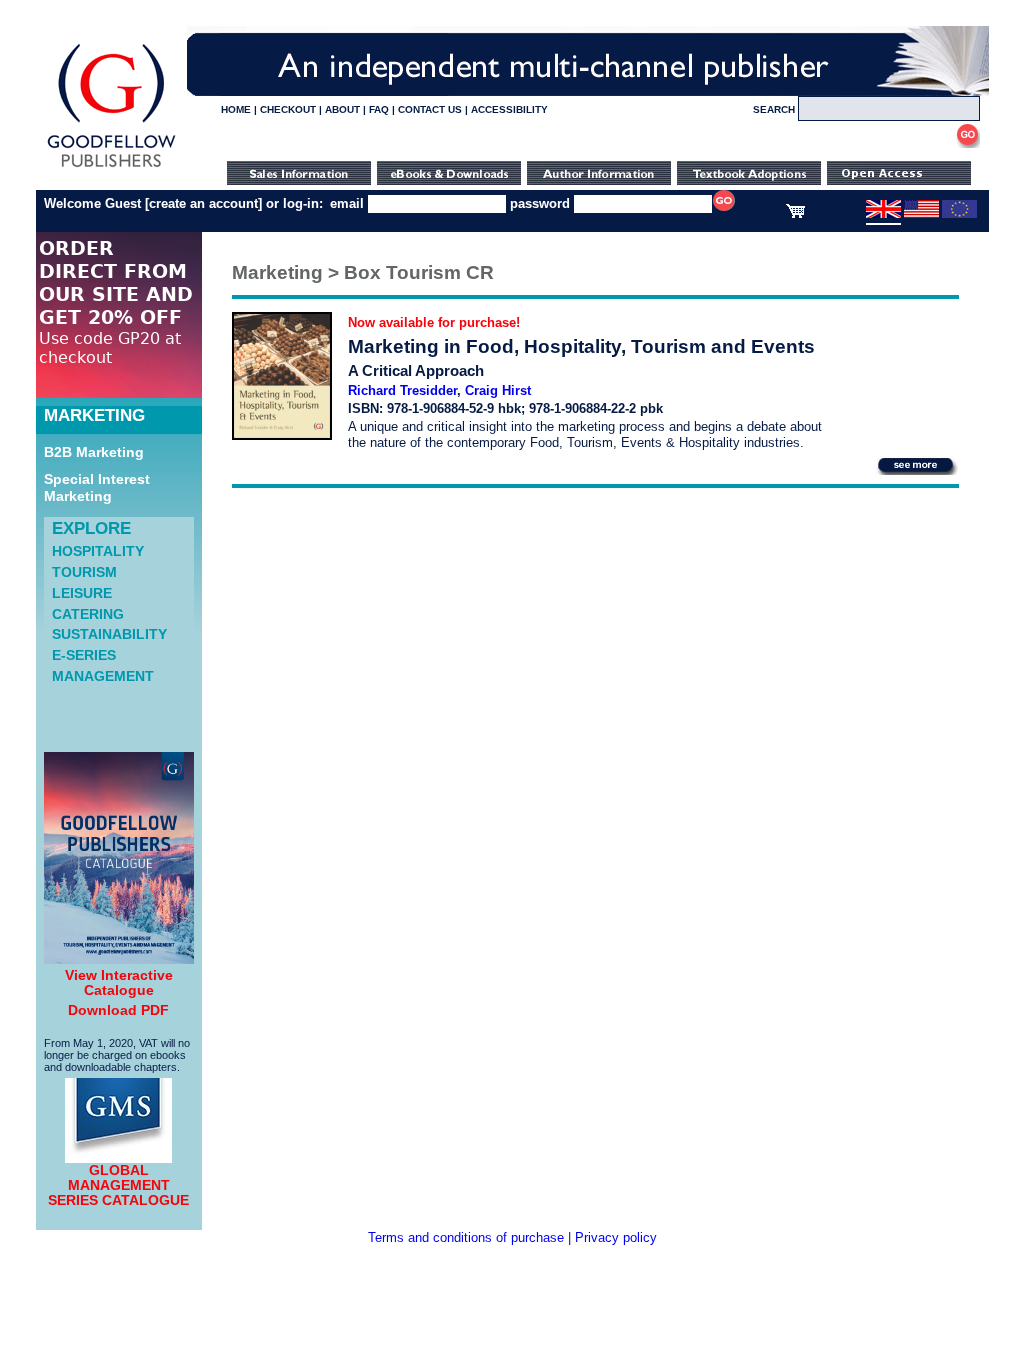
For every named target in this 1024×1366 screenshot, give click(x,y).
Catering (88, 614)
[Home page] (111, 167)
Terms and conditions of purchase (466, 1237)
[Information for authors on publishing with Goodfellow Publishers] (599, 180)
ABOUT (342, 109)
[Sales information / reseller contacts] (299, 180)
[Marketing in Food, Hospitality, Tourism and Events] (282, 435)
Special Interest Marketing (97, 487)
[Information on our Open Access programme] (899, 180)
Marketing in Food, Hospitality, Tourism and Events (581, 346)
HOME (236, 109)
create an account (203, 203)
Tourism (84, 572)
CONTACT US (430, 109)
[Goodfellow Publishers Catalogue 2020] (119, 959)
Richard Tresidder (402, 390)
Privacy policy (616, 1237)
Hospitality (98, 551)
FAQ (379, 109)
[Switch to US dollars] (921, 214)
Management (103, 676)
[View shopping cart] (795, 214)
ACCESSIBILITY (509, 109)
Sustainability (109, 634)
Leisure (82, 593)
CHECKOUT (288, 109)
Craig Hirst (498, 390)
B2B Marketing (94, 452)
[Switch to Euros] (959, 214)
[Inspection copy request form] (749, 180)
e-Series (84, 655)
